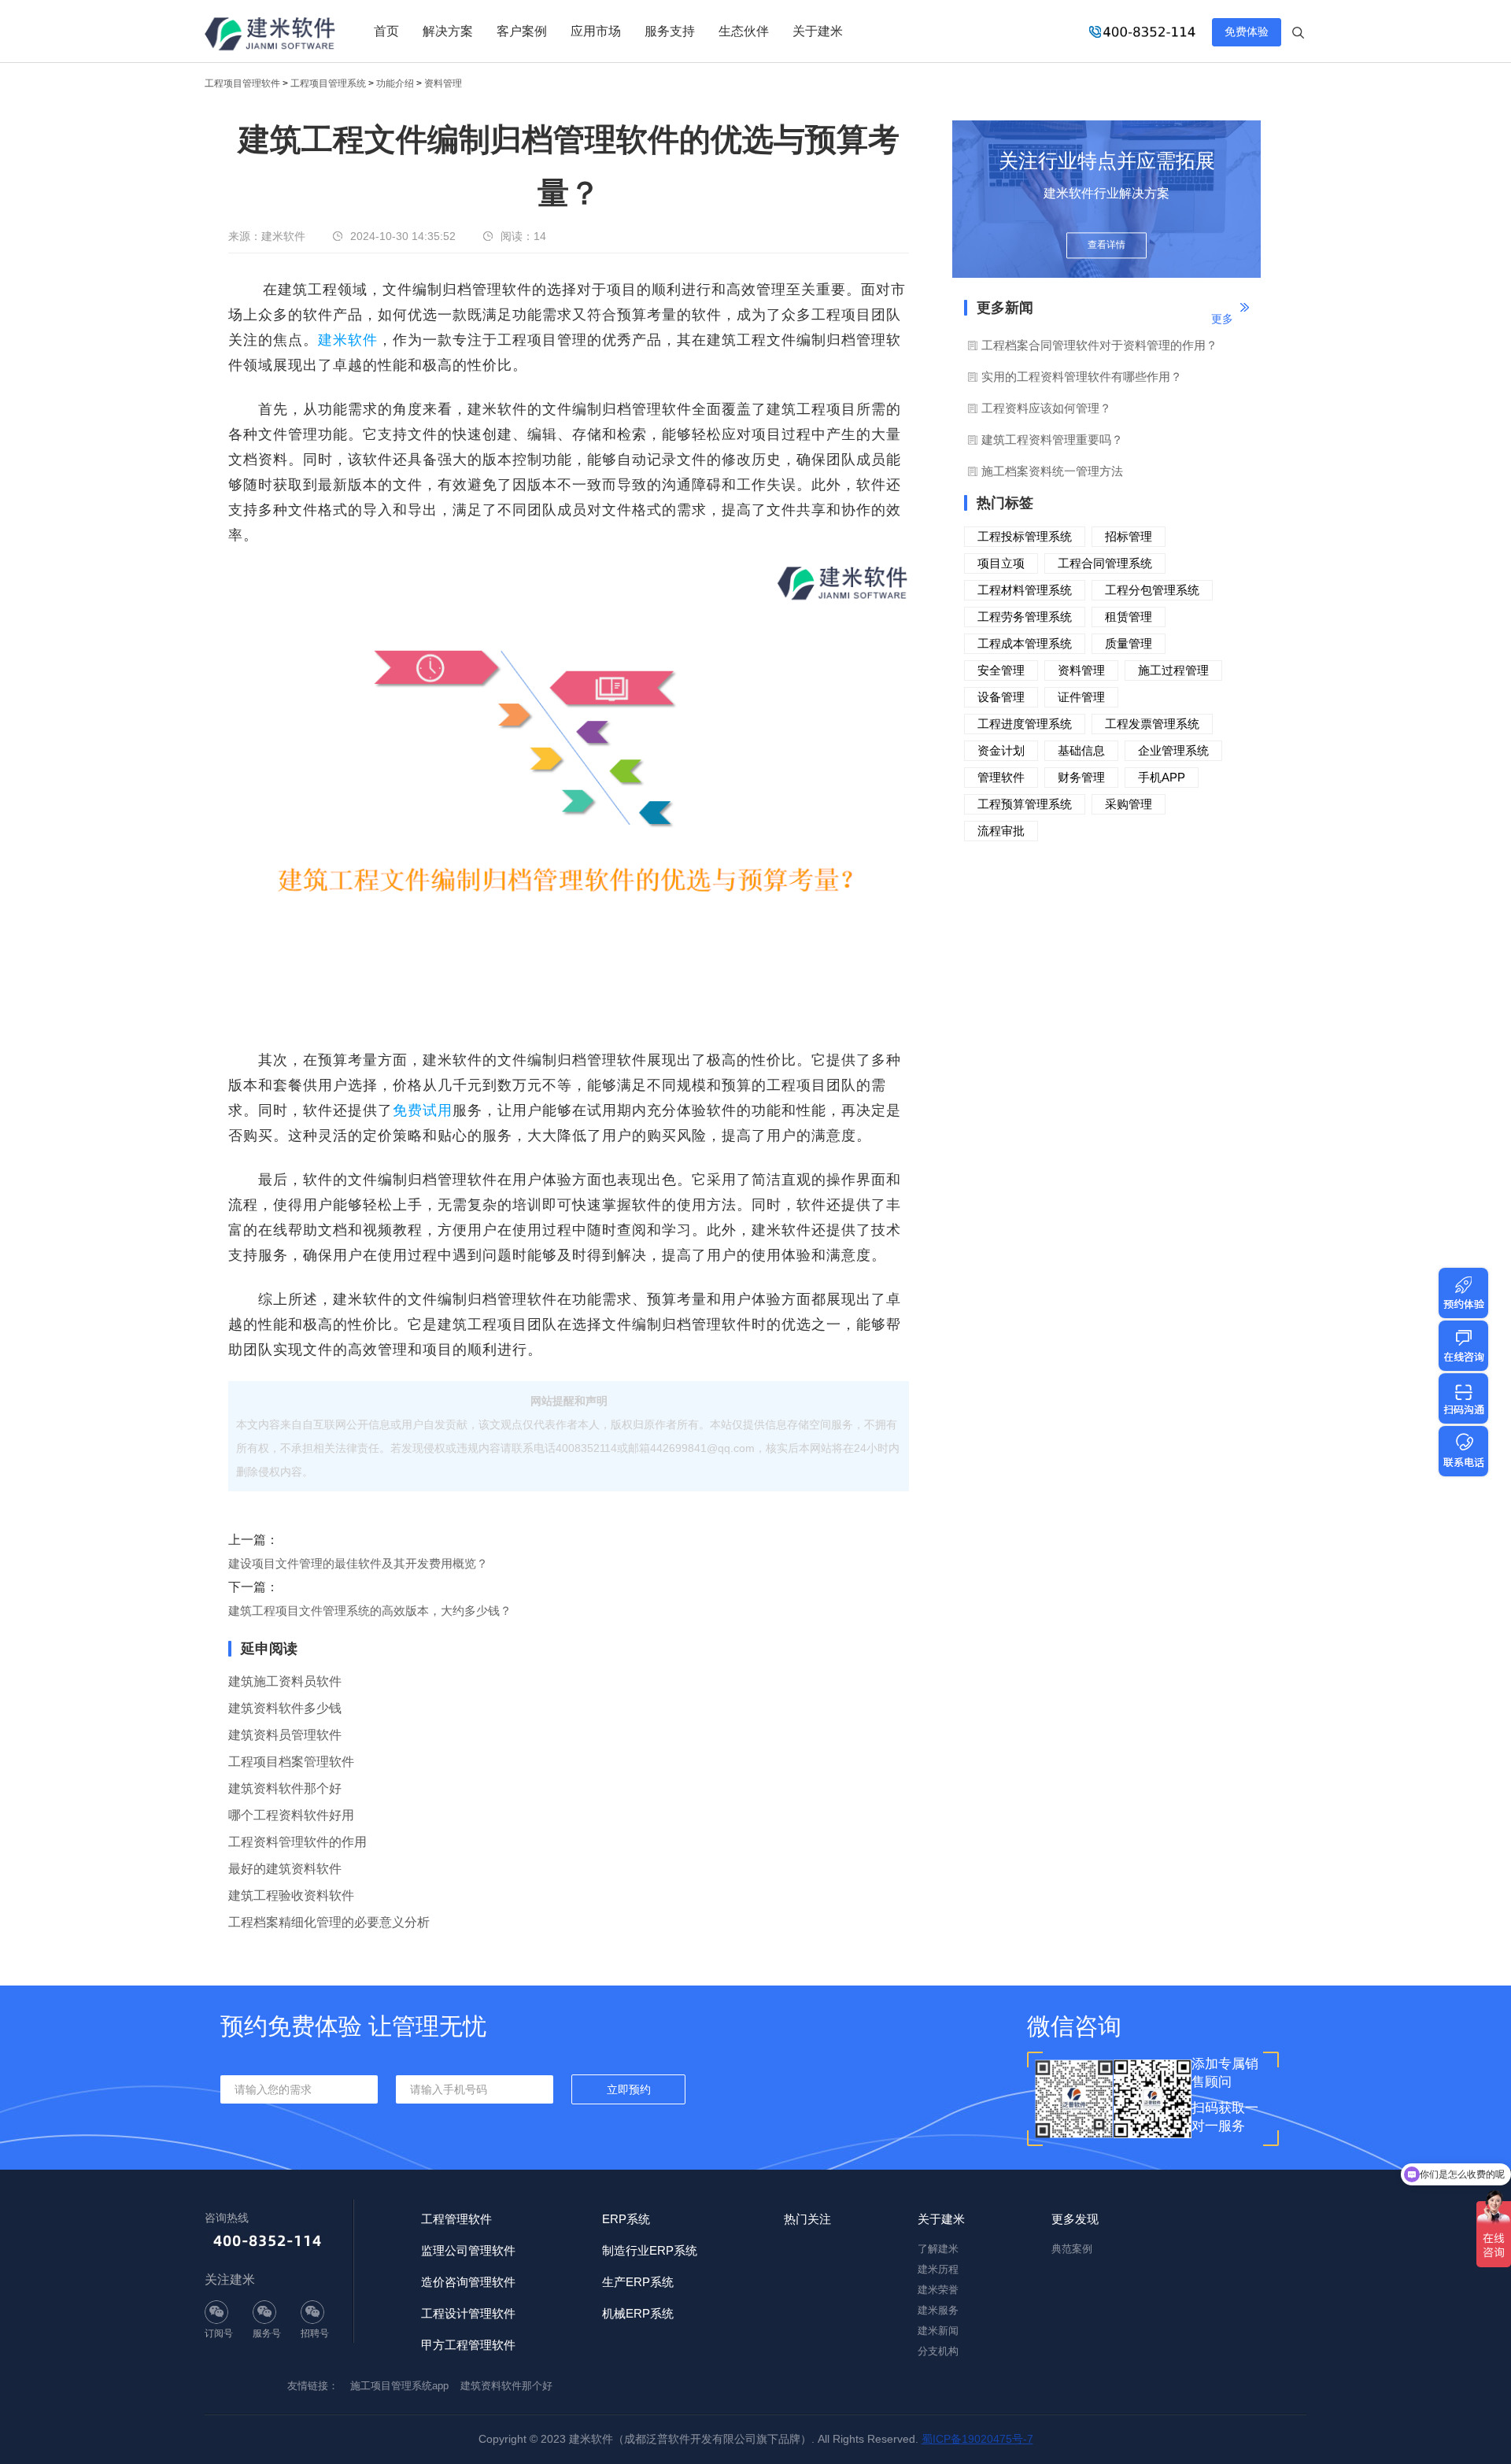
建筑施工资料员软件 (285, 1681)
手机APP (1162, 777)
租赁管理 (1129, 617)
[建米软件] (271, 35)
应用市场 (596, 31)
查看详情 (1106, 246)
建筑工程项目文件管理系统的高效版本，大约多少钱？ (370, 1611)
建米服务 (938, 2310)
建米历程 (938, 2269)
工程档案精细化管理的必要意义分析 (329, 1922)
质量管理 (1129, 643)
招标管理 (1129, 536)
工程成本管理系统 (1025, 643)
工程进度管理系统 (1025, 724)
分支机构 (938, 2351)
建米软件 (348, 340)
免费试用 (423, 1110)
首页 (386, 31)
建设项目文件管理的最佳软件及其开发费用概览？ (358, 1563)
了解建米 (938, 2249)
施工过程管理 (1173, 670)
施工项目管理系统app (399, 2386)
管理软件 (1001, 777)
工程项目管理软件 (242, 83)
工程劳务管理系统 (1025, 617)
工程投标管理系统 (1025, 536)
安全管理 (1001, 670)
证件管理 (1081, 697)
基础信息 (1081, 750)
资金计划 (1001, 750)
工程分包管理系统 (1152, 590)
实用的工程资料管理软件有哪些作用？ (1082, 377)
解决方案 (448, 31)
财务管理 (1081, 777)
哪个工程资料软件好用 (291, 1815)
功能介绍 (395, 83)
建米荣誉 (938, 2290)
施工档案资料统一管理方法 (1052, 471)
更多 (1222, 319)
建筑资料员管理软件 (285, 1735)
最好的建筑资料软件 (285, 1869)
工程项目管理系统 (328, 83)
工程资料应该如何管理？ (1046, 408)
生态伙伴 (744, 31)
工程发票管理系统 (1152, 724)
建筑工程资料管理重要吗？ (1052, 440)
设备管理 (1001, 697)
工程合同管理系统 (1105, 563)
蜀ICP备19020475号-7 (977, 2439)
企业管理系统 (1173, 750)
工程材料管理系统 (1025, 590)
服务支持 (670, 31)
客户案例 (522, 31)
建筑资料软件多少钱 (285, 1708)
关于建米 (818, 31)
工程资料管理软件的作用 (297, 1842)
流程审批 (1001, 831)
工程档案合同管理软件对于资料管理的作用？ (1099, 345)
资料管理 (443, 83)
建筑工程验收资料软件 (291, 1895)
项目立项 (1001, 563)
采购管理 (1129, 804)
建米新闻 (938, 2331)
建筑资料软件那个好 (285, 1788)
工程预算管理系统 (1025, 804)
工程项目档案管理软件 (291, 1762)
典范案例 (1072, 2249)
